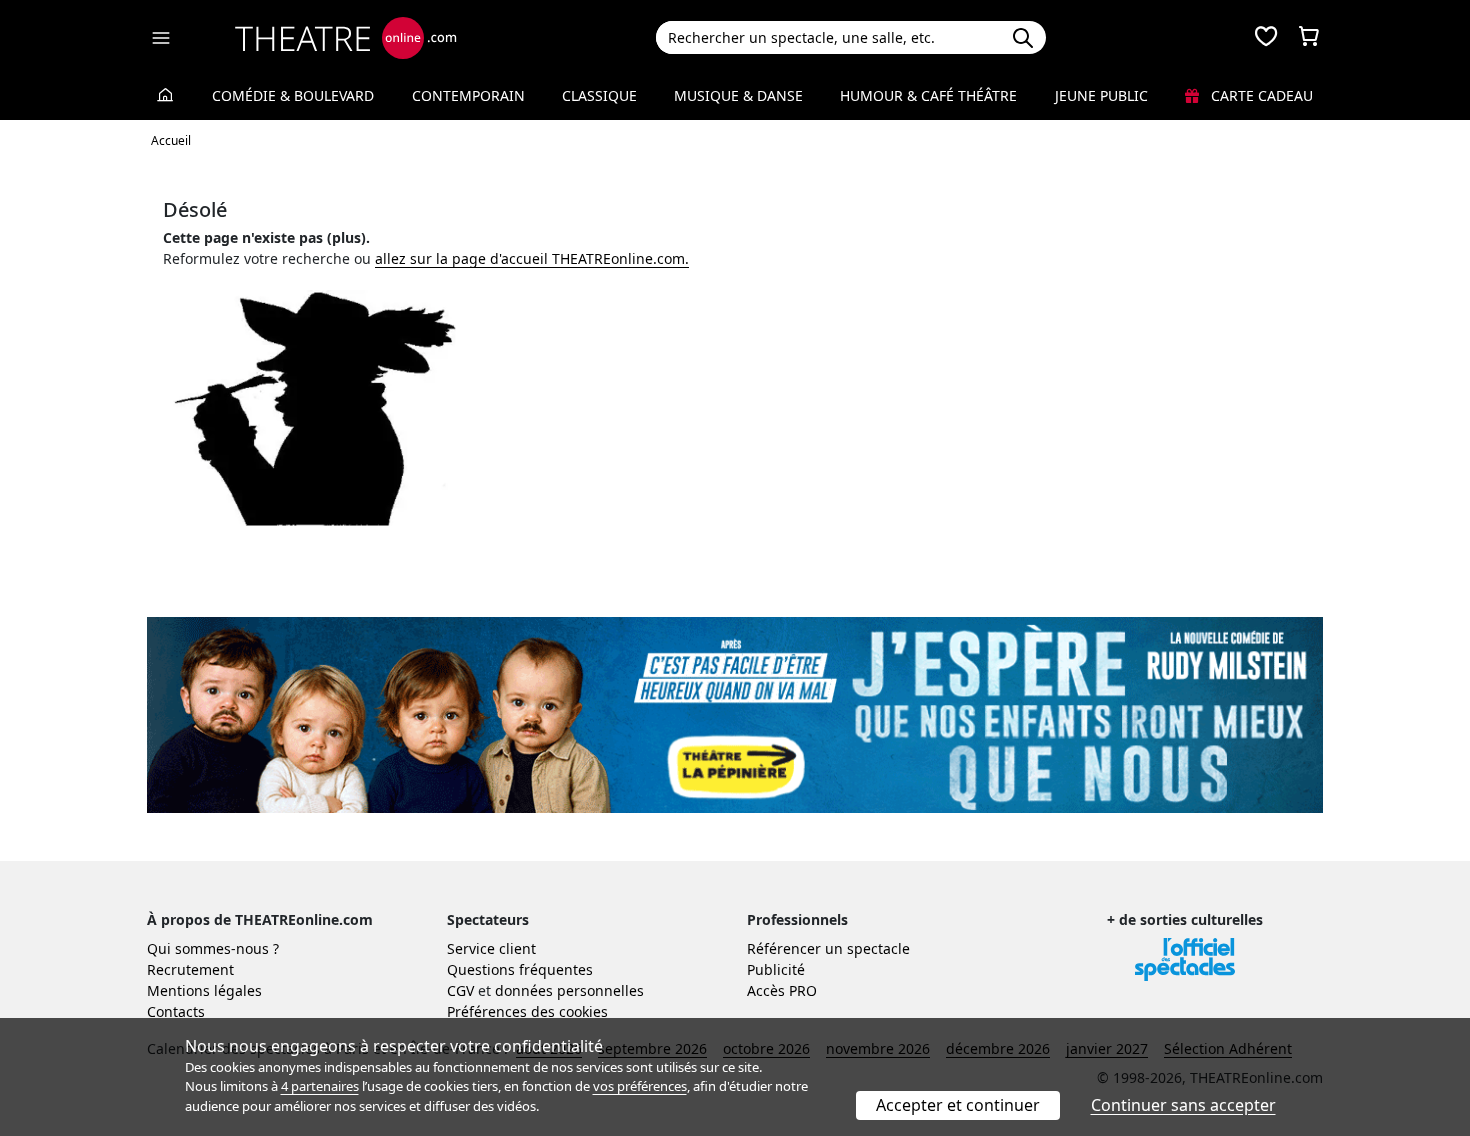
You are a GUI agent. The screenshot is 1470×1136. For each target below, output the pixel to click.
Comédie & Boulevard (293, 95)
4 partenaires (320, 1086)
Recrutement (190, 969)
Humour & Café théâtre (928, 95)
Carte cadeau (1260, 95)
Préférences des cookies (527, 1011)
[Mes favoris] (1266, 38)
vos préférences (640, 1086)
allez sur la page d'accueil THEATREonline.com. (532, 258)
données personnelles (569, 990)
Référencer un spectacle (828, 948)
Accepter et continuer (958, 1105)
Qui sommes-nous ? (213, 948)
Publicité (776, 969)
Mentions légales (204, 990)
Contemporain (468, 95)
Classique (599, 95)
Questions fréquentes (520, 969)
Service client (491, 948)
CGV (460, 990)
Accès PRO (782, 990)
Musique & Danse (738, 95)
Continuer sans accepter (1183, 1105)
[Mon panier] (1309, 38)
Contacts (176, 1011)
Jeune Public (1101, 95)
